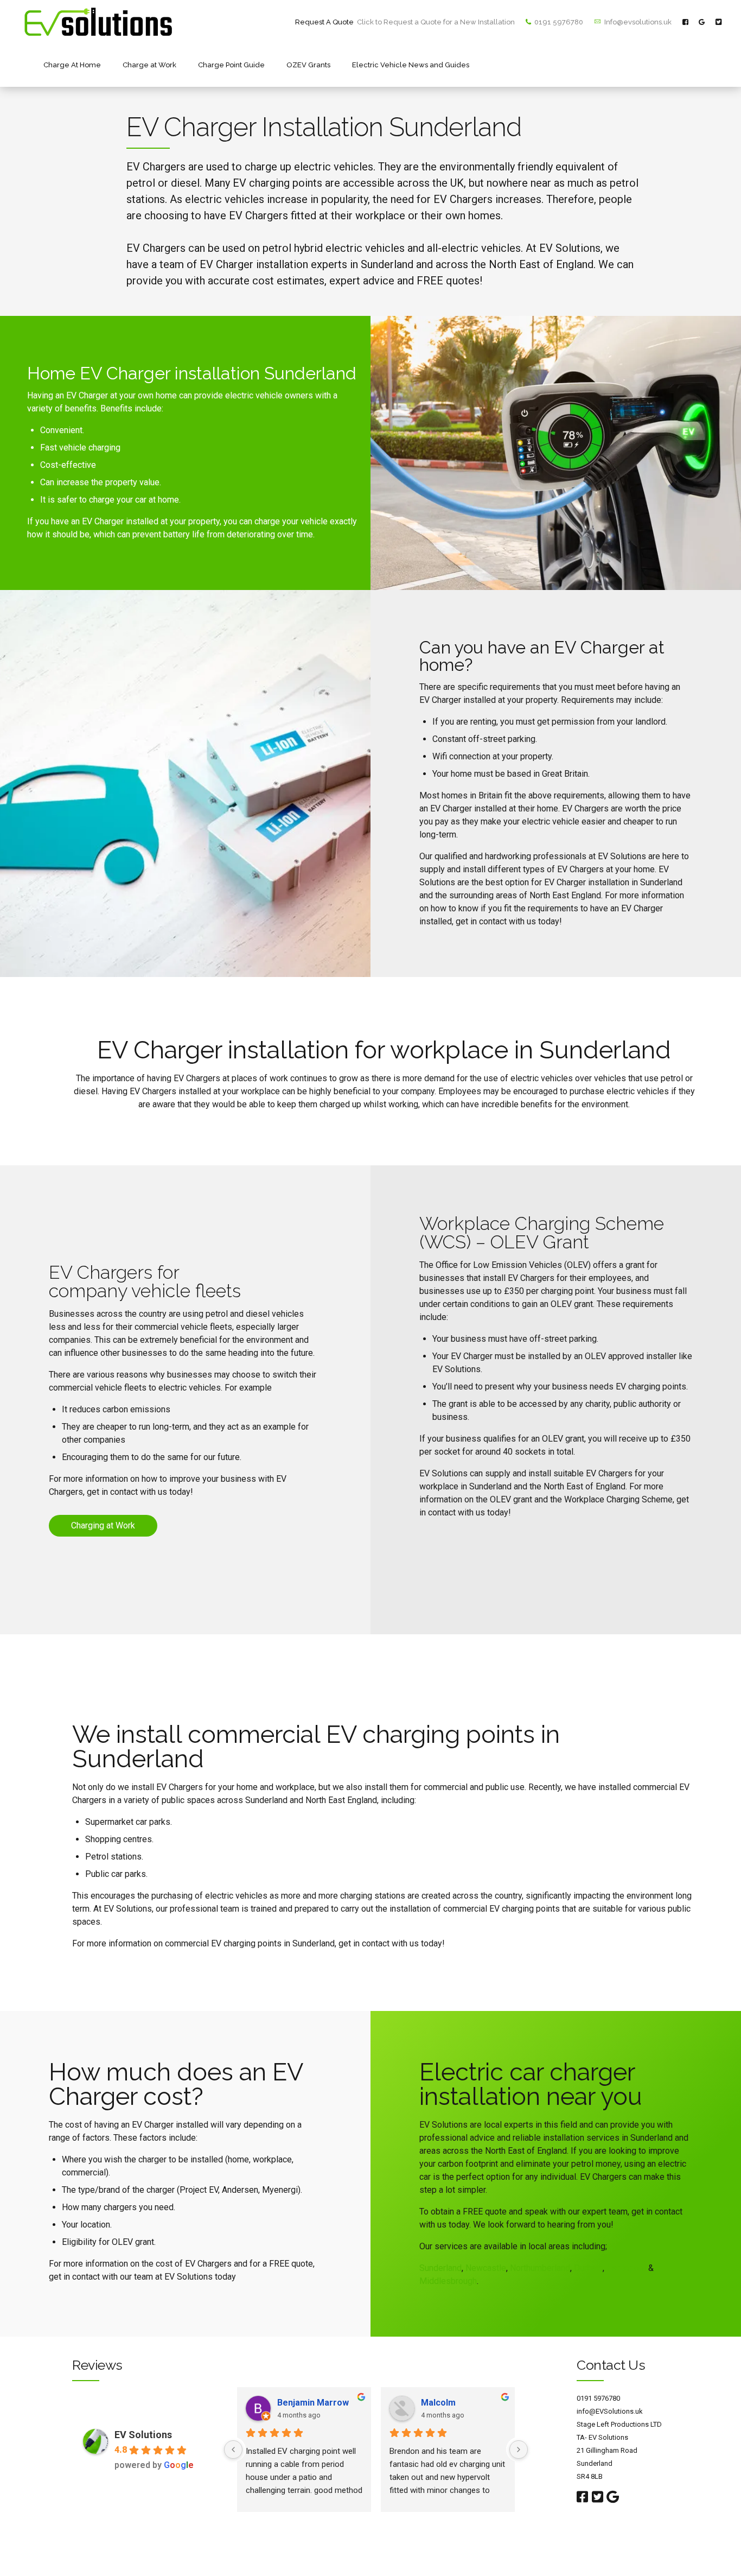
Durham (588, 2268)
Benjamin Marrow (313, 2403)
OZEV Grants (308, 65)
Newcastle (486, 2268)
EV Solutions (143, 2435)
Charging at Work (103, 1525)
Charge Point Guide (231, 65)
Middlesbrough (448, 2281)
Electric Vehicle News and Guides (411, 65)
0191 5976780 (598, 2398)
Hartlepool (626, 2268)
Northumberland (540, 2268)
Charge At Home (72, 65)
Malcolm (438, 2403)
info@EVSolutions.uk (610, 2411)
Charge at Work (149, 65)
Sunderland (440, 2268)
